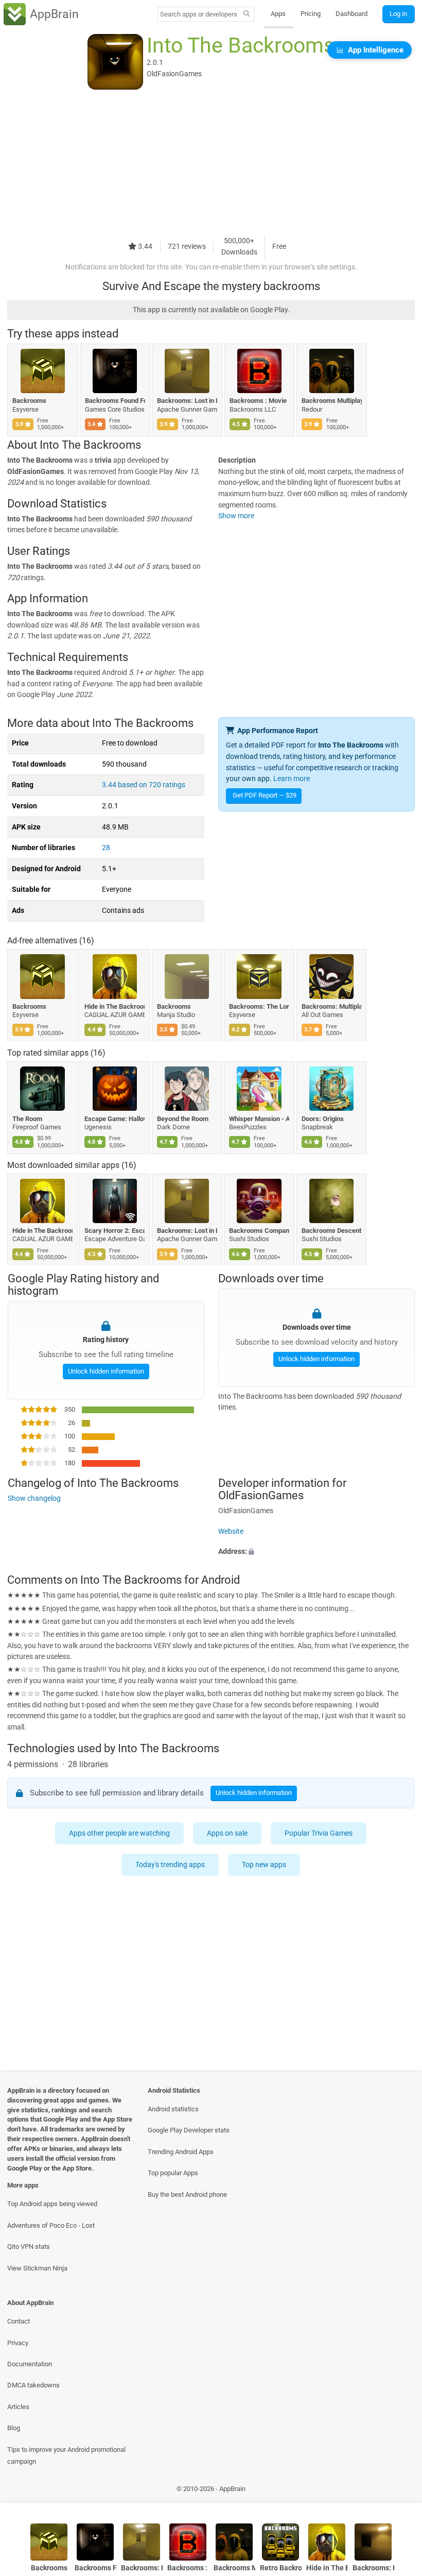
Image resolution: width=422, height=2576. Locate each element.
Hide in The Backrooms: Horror (115, 1006)
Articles (18, 2407)
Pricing (311, 14)
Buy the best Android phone (187, 2194)
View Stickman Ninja (37, 2268)
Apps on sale (228, 1833)
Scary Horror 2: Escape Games (115, 1231)
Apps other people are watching (120, 1833)
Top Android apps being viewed (52, 2204)
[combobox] (199, 14)
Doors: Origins (323, 1119)
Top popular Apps (173, 2173)
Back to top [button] (399, 2491)
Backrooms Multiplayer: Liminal (332, 401)
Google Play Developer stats (189, 2130)
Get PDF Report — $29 (265, 795)
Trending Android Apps (181, 2152)
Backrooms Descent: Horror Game (332, 1231)
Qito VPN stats (29, 2247)
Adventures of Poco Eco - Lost (51, 2225)
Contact (19, 2321)
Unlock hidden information (105, 1371)
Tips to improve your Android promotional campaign (66, 2455)
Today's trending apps (171, 1865)
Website (231, 1531)
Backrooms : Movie (258, 401)
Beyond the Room (183, 1119)
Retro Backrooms (281, 2568)
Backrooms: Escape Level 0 (373, 2568)
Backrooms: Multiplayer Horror (332, 1006)
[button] (316, 1552)
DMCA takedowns (33, 2385)
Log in (398, 14)
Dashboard (351, 14)
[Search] (247, 14)
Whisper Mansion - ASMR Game (260, 1119)
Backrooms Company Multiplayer (260, 1231)
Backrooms (29, 401)
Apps (278, 14)
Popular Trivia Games (319, 1833)
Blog (14, 2428)
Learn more (292, 779)
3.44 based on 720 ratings (144, 785)
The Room (27, 1119)
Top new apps (265, 1865)
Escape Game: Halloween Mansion (115, 1119)
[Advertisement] (211, 163)
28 (106, 848)
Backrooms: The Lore (260, 1006)
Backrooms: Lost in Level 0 (187, 401)
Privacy (18, 2343)
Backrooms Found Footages (115, 401)
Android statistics (173, 2109)
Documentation (30, 2364)
